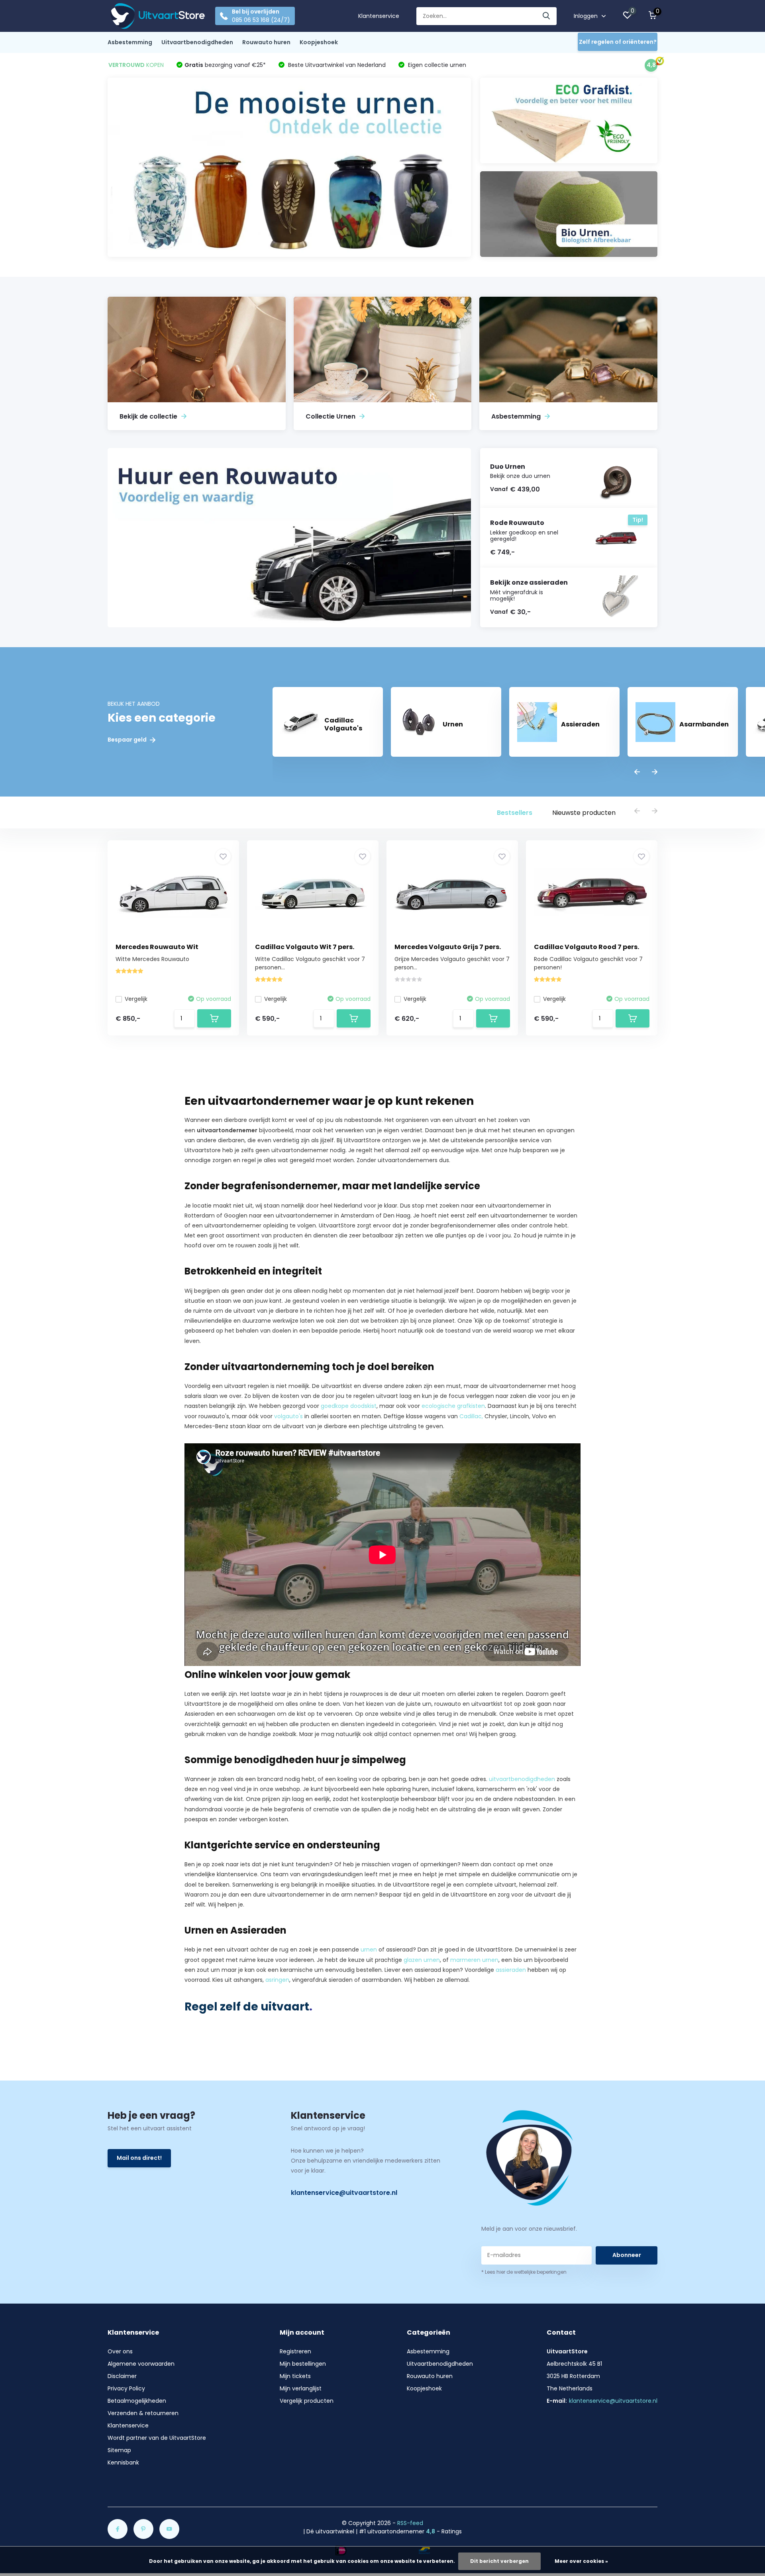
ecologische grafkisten (453, 1406)
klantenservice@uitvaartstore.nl (344, 2193)
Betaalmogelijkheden (137, 2401)
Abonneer (627, 2255)
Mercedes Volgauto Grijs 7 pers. (448, 947)
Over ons (120, 2351)
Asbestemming (130, 42)
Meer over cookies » (581, 2561)
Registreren (295, 2351)
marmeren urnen (474, 1960)
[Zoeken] (547, 16)
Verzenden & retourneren (143, 2413)
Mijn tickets (295, 2376)
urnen (369, 1950)
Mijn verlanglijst (301, 2388)
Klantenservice (379, 16)
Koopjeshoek (319, 42)
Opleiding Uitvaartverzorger (284, 1905)
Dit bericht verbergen (499, 2561)
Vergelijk (136, 999)
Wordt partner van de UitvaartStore (157, 2438)
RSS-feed (410, 2523)
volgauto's (288, 1416)
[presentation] (637, 772)
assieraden (511, 1970)
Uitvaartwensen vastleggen (490, 1160)
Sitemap (119, 2450)
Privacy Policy (126, 2388)
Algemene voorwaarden (141, 2364)
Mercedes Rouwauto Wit (157, 947)
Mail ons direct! (139, 2158)
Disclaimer (122, 2376)
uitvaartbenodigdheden (522, 1779)
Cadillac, (471, 1416)
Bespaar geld (128, 740)
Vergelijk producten (307, 2401)
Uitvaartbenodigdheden (197, 42)
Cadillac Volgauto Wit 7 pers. (305, 947)
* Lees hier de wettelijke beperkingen (524, 2272)
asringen (277, 1980)
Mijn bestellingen (303, 2364)
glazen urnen (422, 1960)
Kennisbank (123, 2462)
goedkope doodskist (349, 1406)
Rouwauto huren (266, 42)
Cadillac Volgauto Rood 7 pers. (586, 947)
